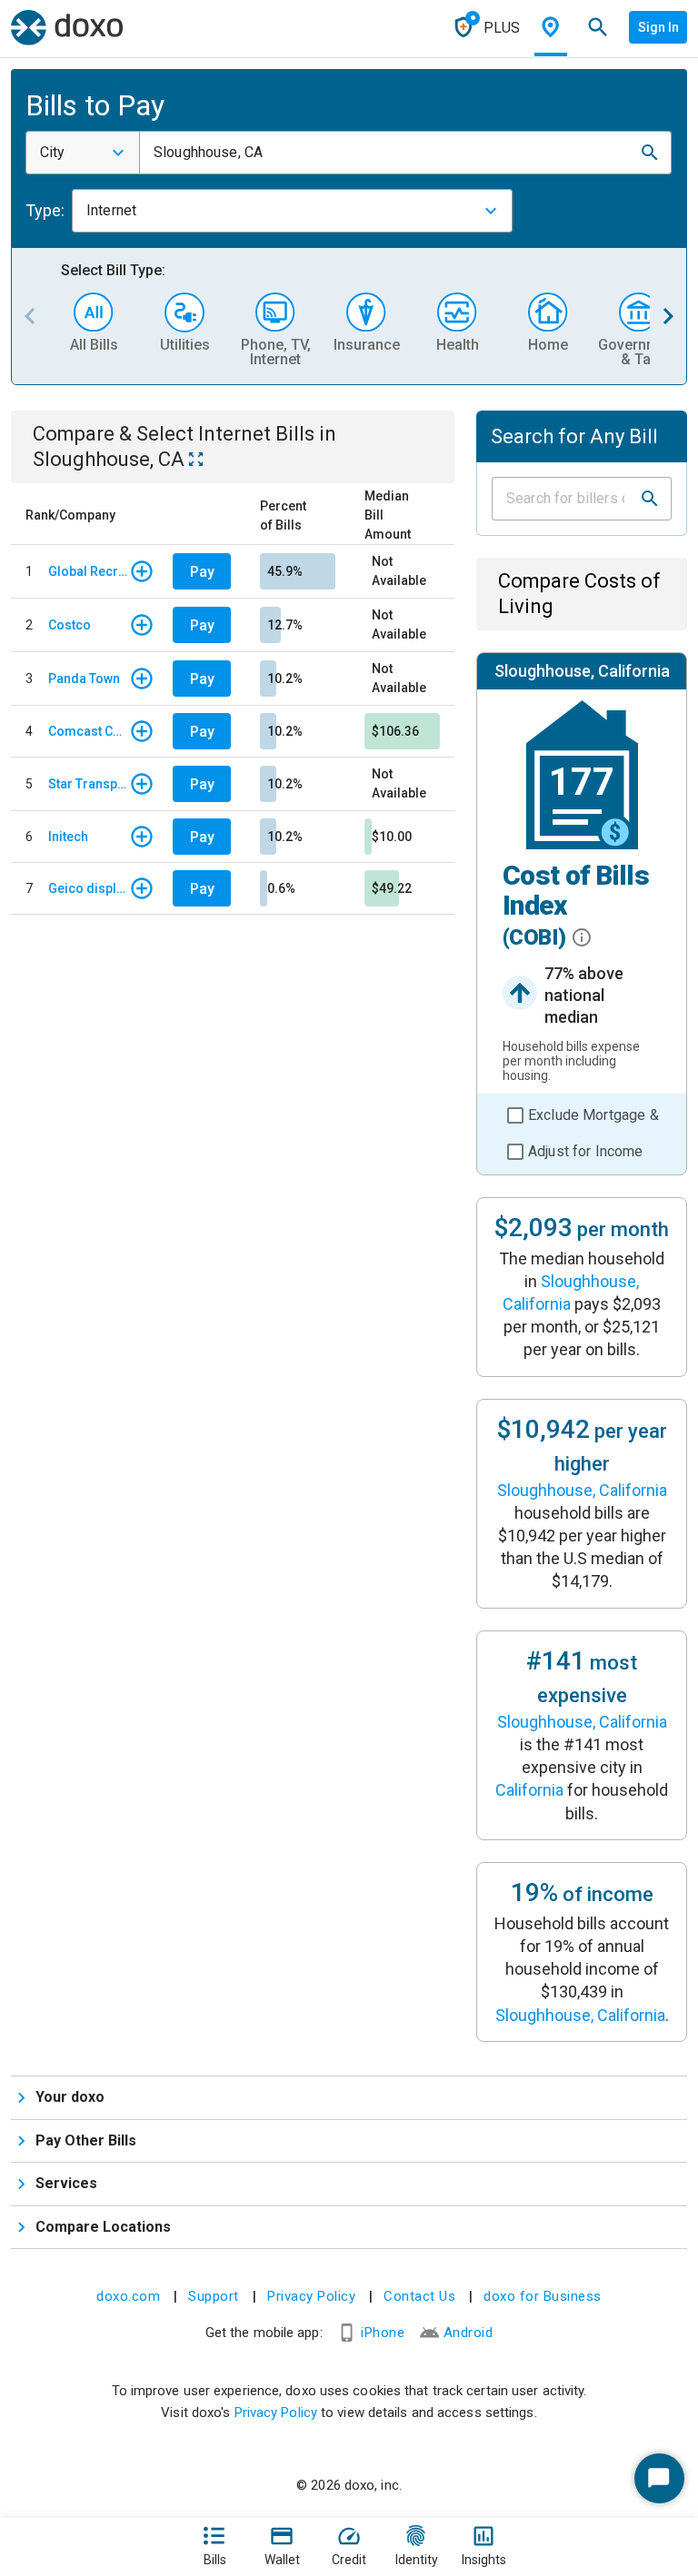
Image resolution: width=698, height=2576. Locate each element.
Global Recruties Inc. (89, 571)
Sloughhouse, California (582, 1490)
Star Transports (89, 784)
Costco (70, 625)
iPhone (383, 2333)
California (529, 1790)
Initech (68, 837)
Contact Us (419, 2296)
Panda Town (84, 679)
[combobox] (83, 153)
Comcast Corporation (89, 731)
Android (469, 2333)
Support (214, 2296)
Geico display (89, 888)
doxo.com (128, 2296)
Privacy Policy (311, 2296)
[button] (650, 153)
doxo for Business (543, 2296)
